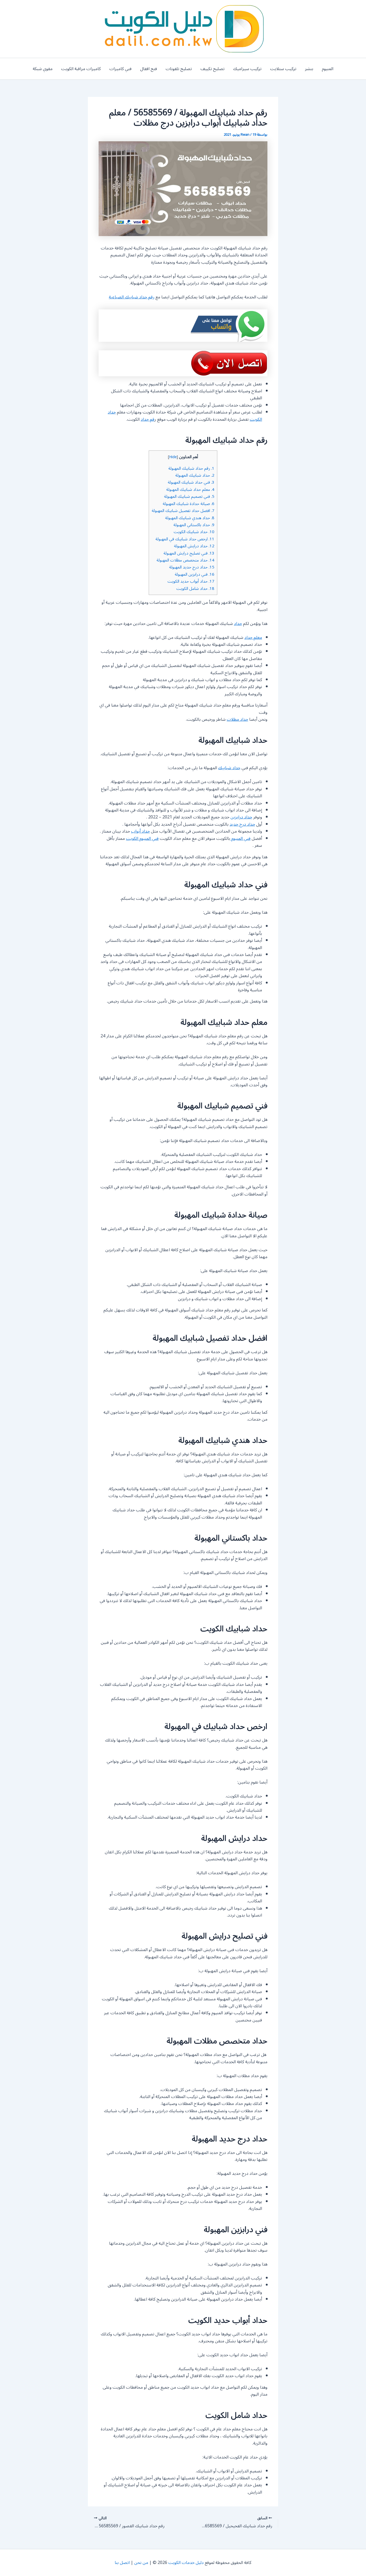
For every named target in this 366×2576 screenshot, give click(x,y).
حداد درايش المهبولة (194, 546)
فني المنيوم (240, 839)
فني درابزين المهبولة (195, 574)
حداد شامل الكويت (195, 589)
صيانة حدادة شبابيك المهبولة (188, 504)
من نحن (141, 2563)
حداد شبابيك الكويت (194, 532)
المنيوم (328, 69)
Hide (173, 457)
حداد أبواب (140, 831)
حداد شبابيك (229, 768)
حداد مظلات (237, 719)
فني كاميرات (120, 69)
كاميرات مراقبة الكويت (81, 69)
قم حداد (147, 419)
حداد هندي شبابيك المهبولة (190, 518)
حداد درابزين (241, 817)
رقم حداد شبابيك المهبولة (191, 468)
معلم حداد (253, 638)
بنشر (309, 69)
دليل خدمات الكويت (186, 2563)
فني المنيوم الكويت (142, 839)
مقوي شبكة (43, 69)
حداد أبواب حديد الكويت (191, 581)
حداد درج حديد (242, 824)
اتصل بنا (122, 2563)
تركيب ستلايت (283, 69)
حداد (238, 624)
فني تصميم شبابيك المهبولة (189, 496)
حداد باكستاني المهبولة (194, 525)
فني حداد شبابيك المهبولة (191, 482)
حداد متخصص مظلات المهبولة (185, 560)
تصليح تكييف (212, 69)
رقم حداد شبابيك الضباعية (132, 297)
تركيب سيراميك (247, 69)
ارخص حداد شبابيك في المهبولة (185, 539)
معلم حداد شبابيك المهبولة (190, 490)
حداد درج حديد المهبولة (192, 567)
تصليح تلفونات (179, 69)
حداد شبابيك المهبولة (195, 475)
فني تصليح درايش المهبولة (189, 553)
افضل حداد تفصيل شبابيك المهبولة (183, 511)
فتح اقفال (149, 69)
